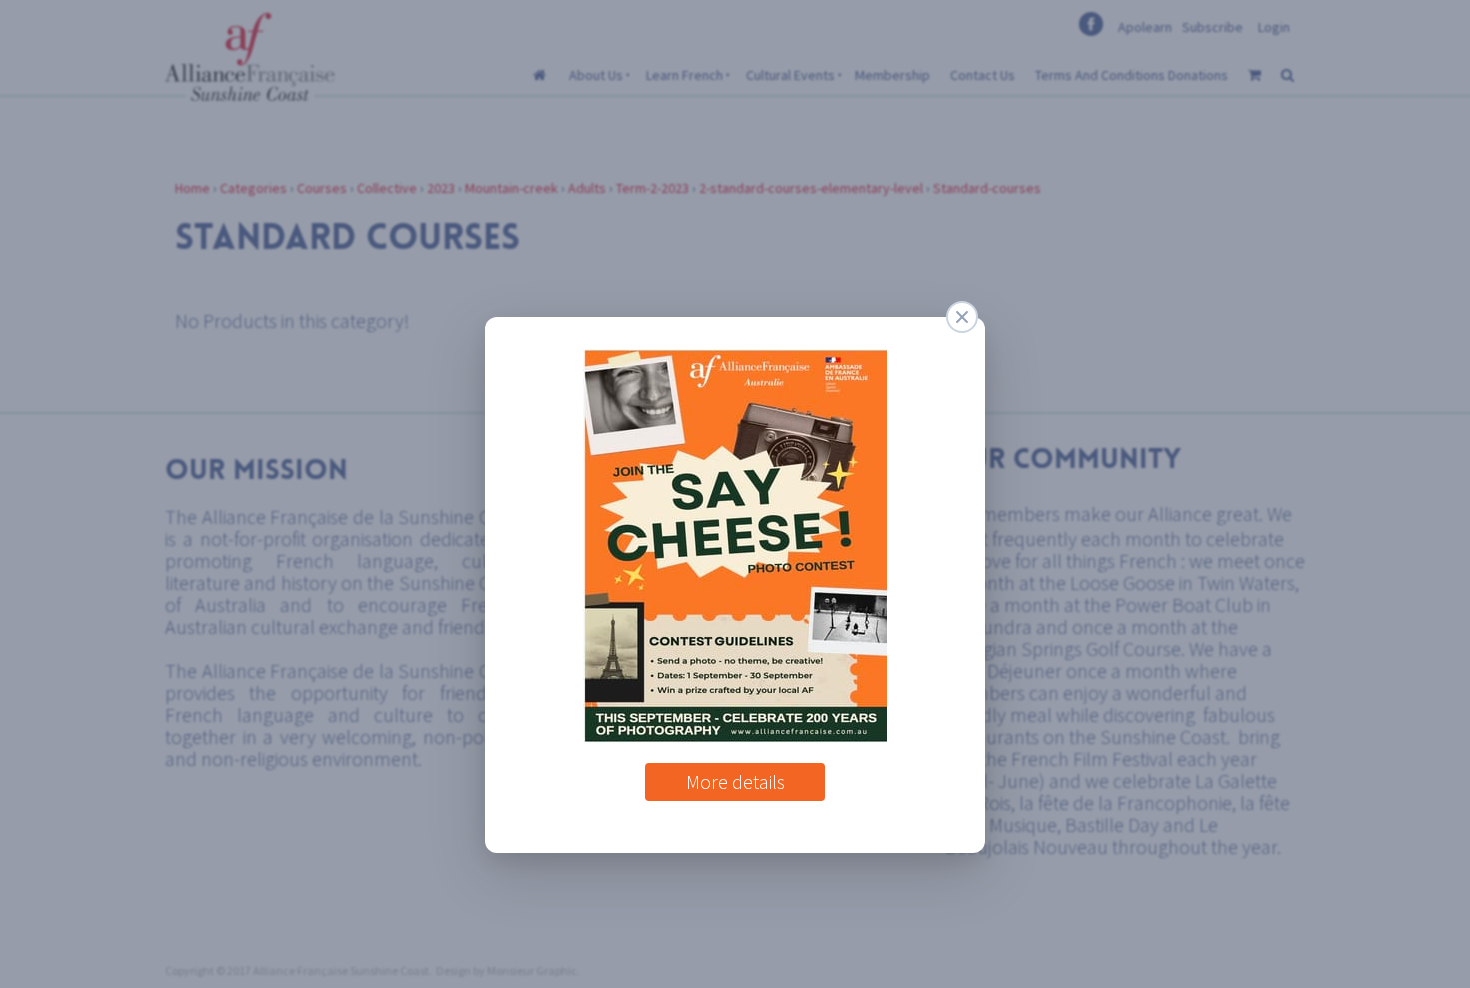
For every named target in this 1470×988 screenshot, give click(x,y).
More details (735, 774)
